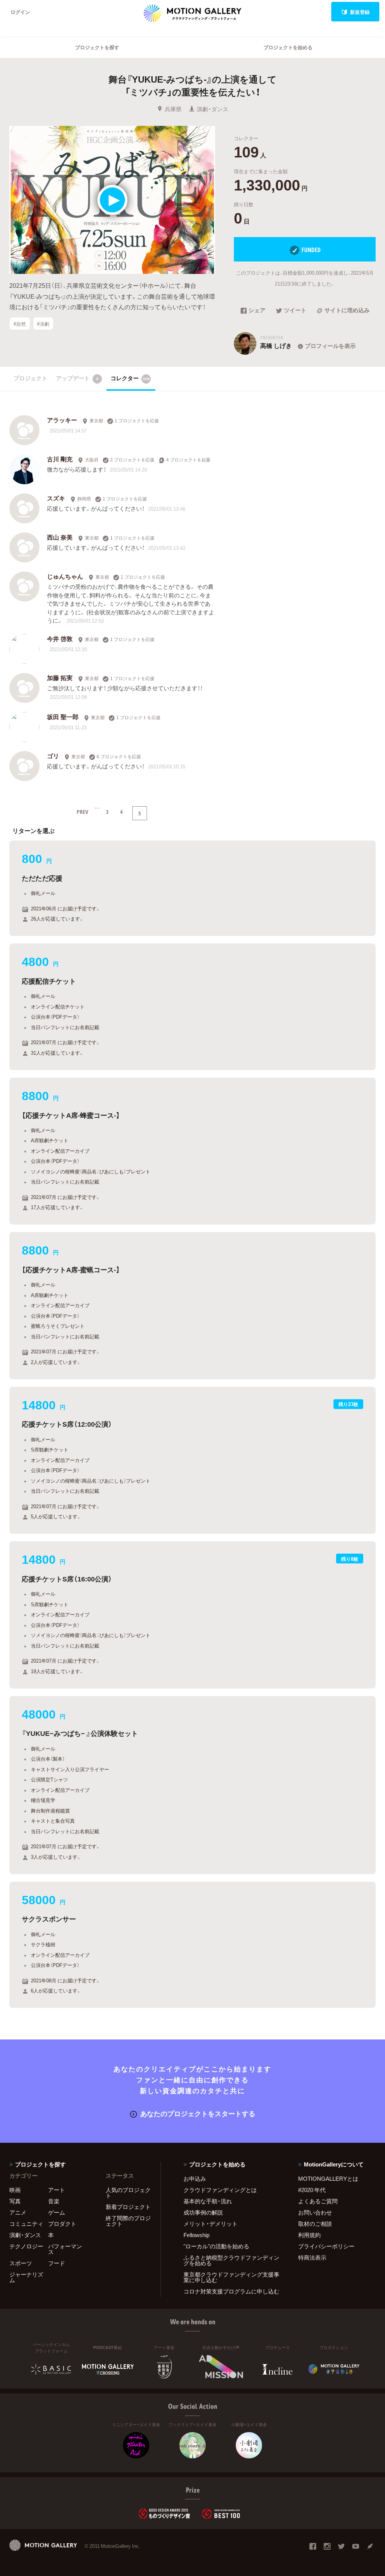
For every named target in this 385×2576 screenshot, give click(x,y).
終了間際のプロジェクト (128, 2221)
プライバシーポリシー (326, 2246)
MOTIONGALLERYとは (328, 2178)
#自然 (20, 323)
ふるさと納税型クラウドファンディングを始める (231, 2260)
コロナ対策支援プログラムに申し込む (231, 2291)
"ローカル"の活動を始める (216, 2246)
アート (57, 2190)
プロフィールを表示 (330, 346)
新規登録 (360, 12)
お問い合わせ (315, 2212)
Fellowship (196, 2235)
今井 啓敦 (60, 638)
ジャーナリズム (26, 2277)
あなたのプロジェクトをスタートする (198, 2113)
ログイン (20, 12)
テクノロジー (26, 2246)
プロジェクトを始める (288, 47)
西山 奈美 (60, 537)
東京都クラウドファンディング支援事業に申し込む (231, 2277)
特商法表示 (312, 2257)
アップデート (77, 378)
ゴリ (53, 756)
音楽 (54, 2201)
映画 (15, 2190)
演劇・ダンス (212, 109)
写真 (15, 2201)
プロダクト (62, 2224)
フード (57, 2263)
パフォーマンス (65, 2249)
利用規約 (309, 2235)
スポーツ (21, 2263)
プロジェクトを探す (97, 47)
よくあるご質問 (318, 2201)
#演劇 (43, 323)
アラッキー (62, 420)
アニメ (18, 2212)
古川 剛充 (60, 459)
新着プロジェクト (128, 2207)
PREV (83, 812)
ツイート (295, 311)
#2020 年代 (312, 2190)
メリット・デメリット (211, 2224)
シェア (257, 311)
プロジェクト (30, 378)
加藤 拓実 (60, 677)
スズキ (56, 498)
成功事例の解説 (203, 2212)
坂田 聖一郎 (63, 717)
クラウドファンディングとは (220, 2190)
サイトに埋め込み (347, 311)
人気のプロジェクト (128, 2193)
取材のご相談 (315, 2224)
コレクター (130, 378)
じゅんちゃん (65, 576)
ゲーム (57, 2212)
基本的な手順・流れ (208, 2201)
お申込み (195, 2178)
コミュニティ (26, 2224)
